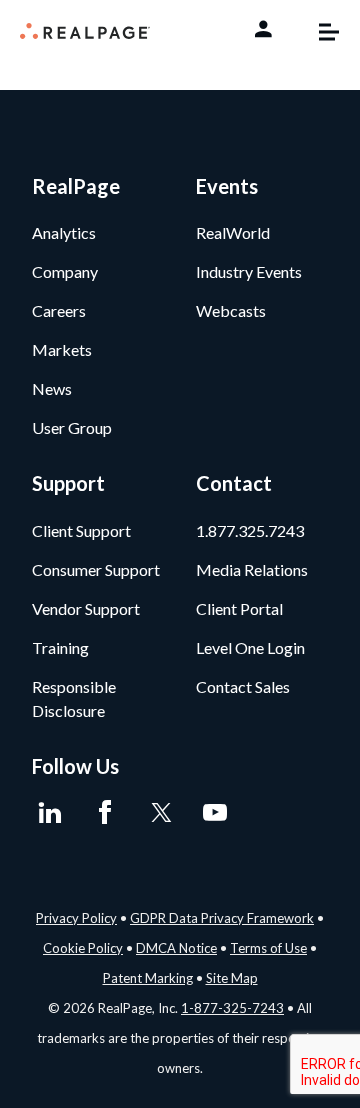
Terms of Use (268, 948)
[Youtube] (214, 813)
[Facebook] (104, 813)
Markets (62, 349)
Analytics (64, 232)
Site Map (232, 978)
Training (60, 647)
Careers (59, 310)
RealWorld (233, 232)
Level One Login (250, 647)
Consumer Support (96, 569)
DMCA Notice (176, 948)
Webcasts (231, 310)
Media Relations (252, 569)
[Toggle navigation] (319, 32)
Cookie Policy (83, 948)
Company (65, 271)
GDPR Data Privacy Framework (222, 918)
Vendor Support (86, 608)
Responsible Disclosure (74, 698)
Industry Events (249, 271)
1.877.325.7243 (250, 530)
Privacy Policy (76, 918)
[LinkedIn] (49, 813)
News (52, 388)
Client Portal (239, 608)
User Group (72, 427)
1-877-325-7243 (232, 1008)
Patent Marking (148, 978)
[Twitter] (159, 813)
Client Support (81, 530)
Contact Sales (243, 686)
